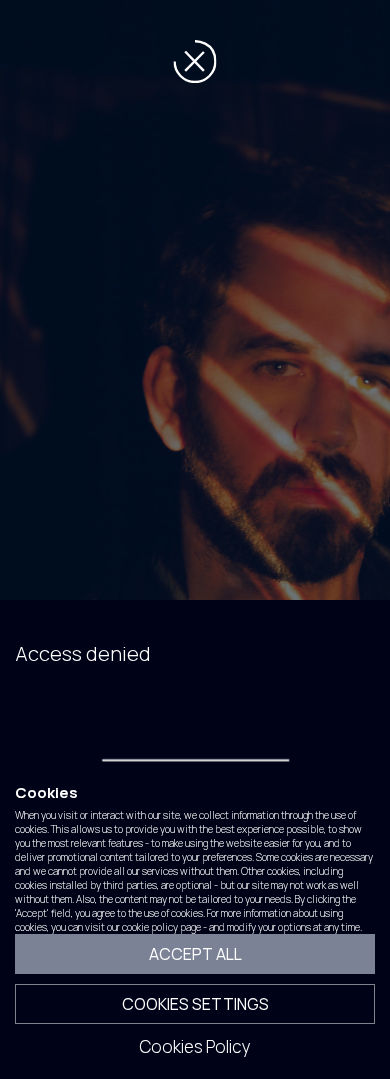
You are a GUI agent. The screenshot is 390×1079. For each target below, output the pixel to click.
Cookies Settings (195, 1004)
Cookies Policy (195, 1046)
